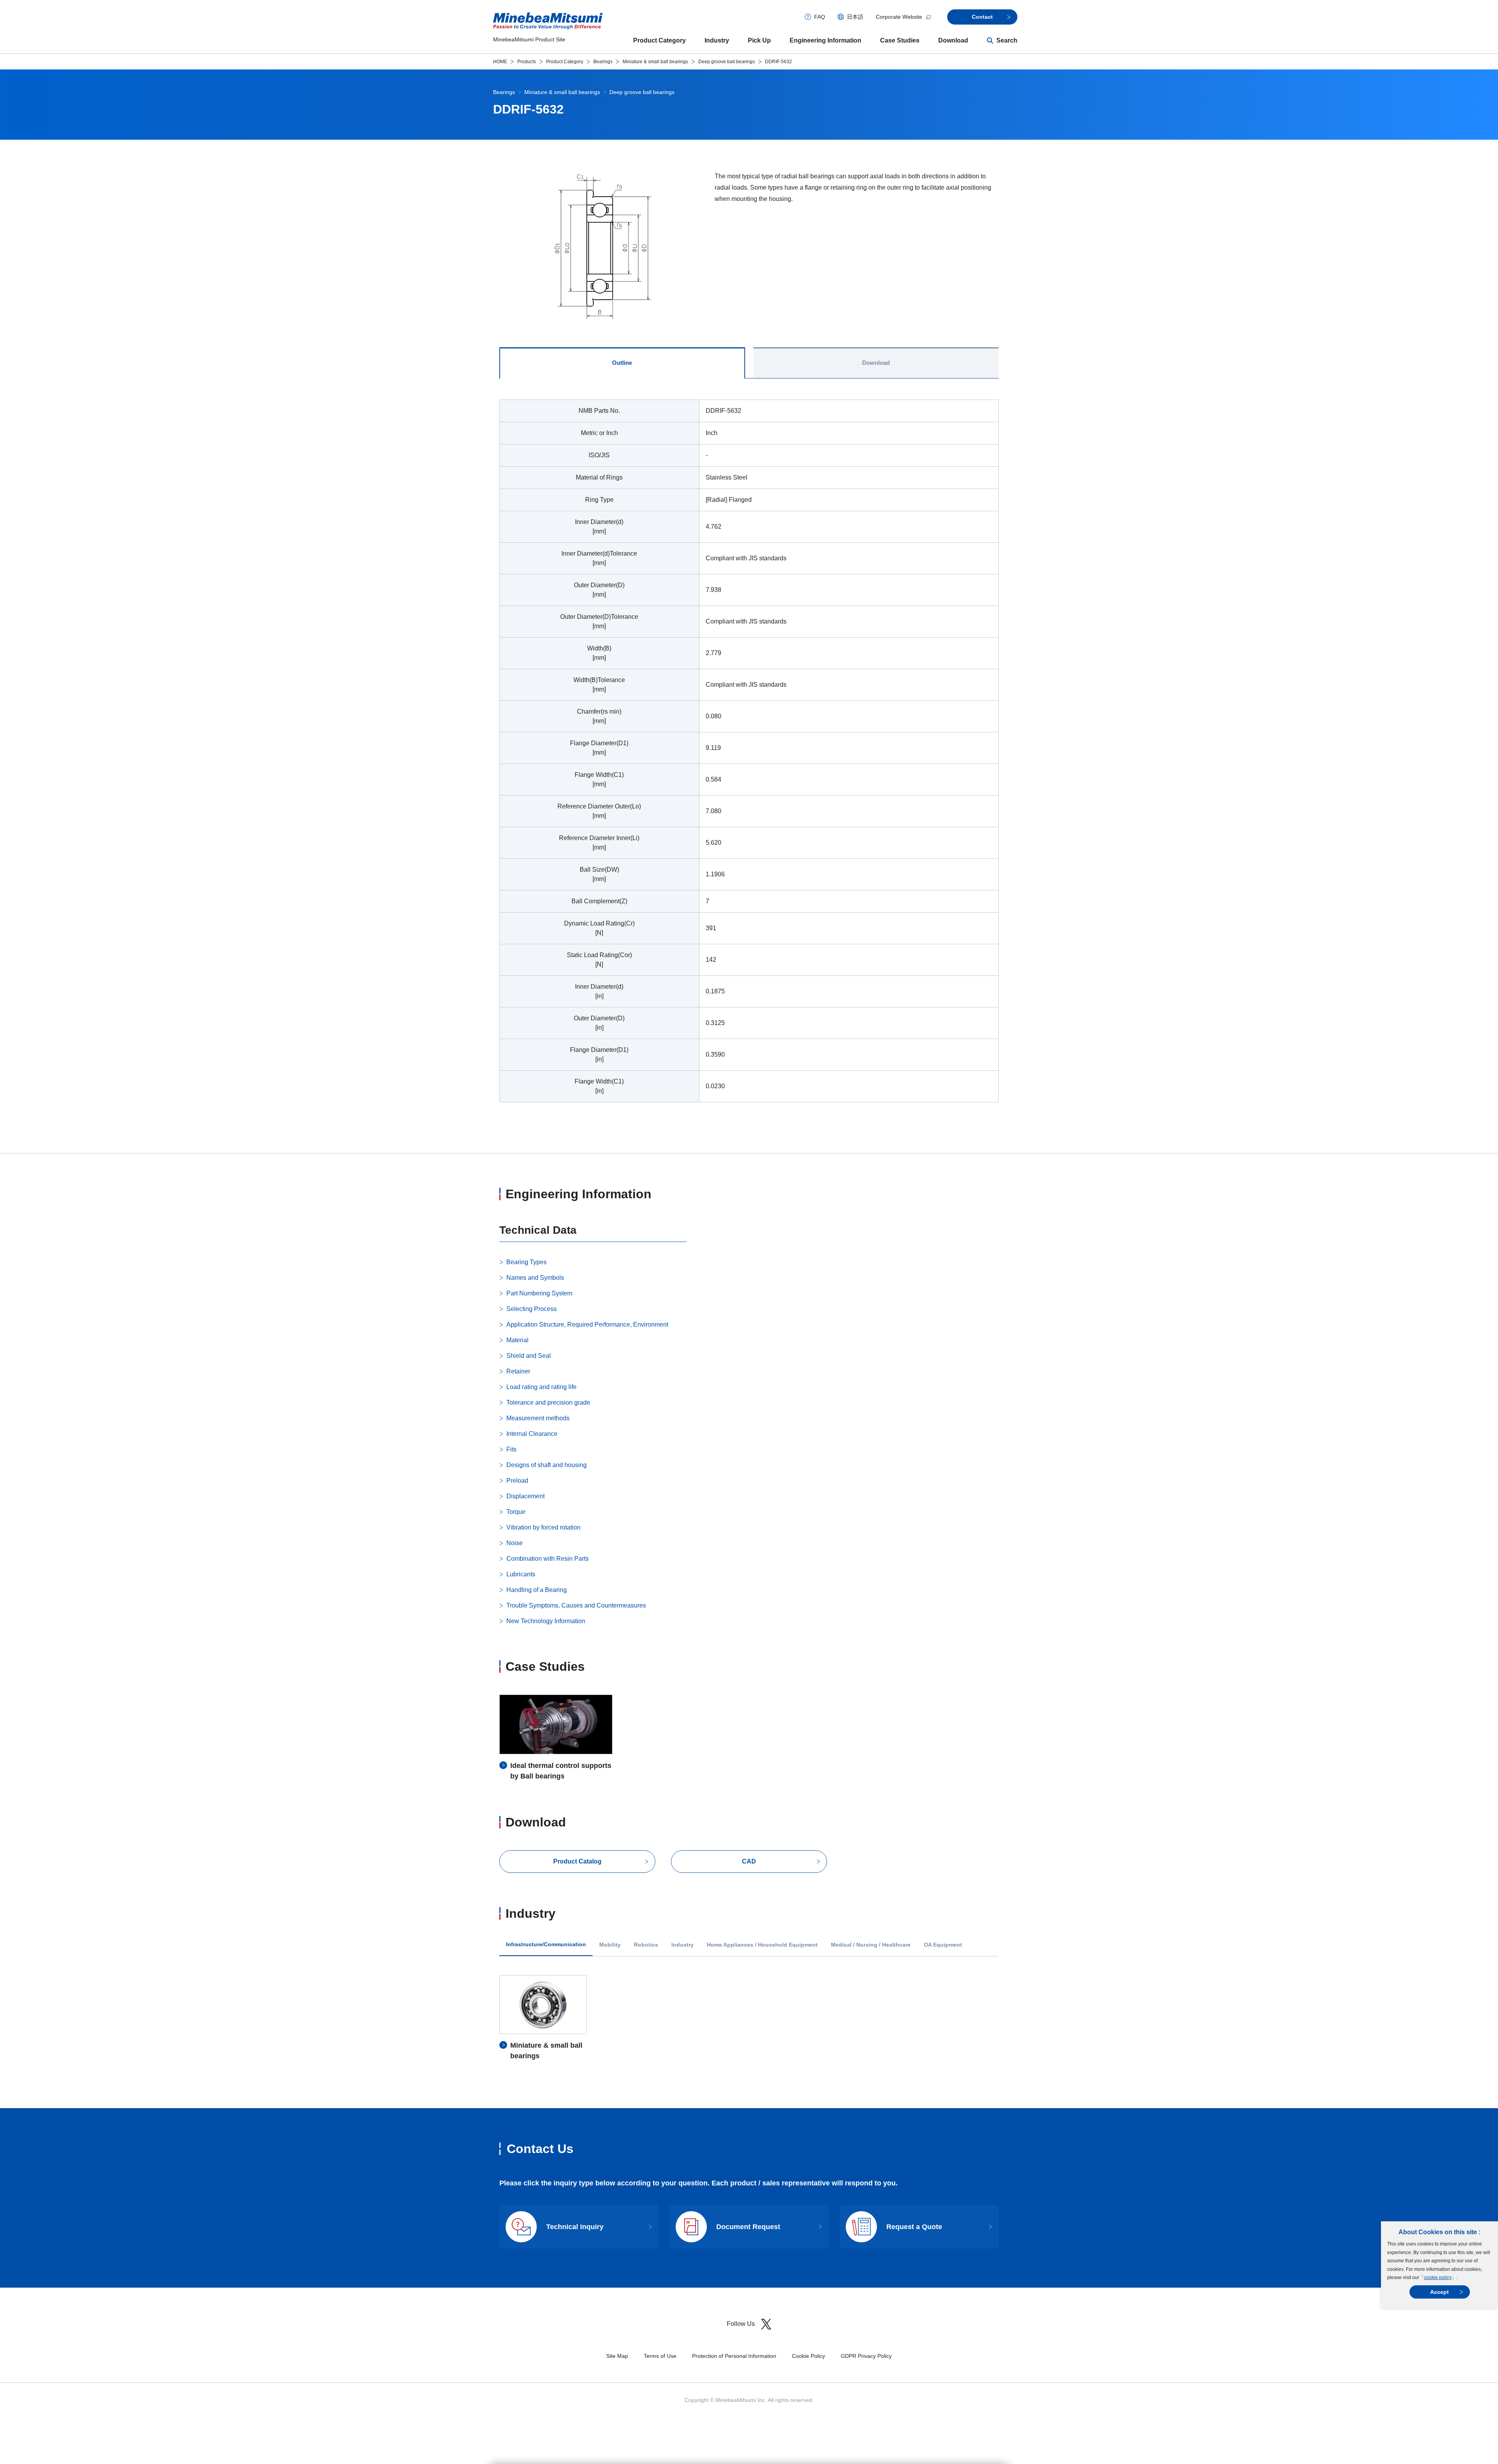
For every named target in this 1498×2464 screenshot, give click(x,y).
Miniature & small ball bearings (655, 62)
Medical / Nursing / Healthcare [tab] (871, 1945)
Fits (511, 1449)
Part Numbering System (539, 1293)
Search (1007, 40)
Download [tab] (876, 363)
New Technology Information (546, 1621)
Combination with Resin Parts (548, 1559)
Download (953, 40)
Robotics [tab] (646, 1945)
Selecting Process (532, 1309)
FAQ (820, 17)
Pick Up (759, 40)
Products (527, 62)
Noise (515, 1543)
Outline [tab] (622, 363)
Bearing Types (526, 1262)
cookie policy (1438, 2277)
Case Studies (900, 40)
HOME (500, 62)
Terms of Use (660, 2356)
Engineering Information (825, 40)
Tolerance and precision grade (548, 1403)
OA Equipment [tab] (943, 1945)
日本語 (855, 17)
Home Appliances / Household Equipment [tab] (762, 1945)
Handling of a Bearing (537, 1590)
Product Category (659, 40)
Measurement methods (538, 1418)
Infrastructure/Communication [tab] (546, 1944)
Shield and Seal (529, 1356)
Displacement (525, 1496)
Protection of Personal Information (734, 2356)
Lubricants (521, 1574)
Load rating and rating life (541, 1387)
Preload (517, 1481)
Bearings (603, 62)
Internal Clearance (532, 1434)
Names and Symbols (535, 1278)
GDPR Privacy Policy (866, 2356)
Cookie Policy (808, 2356)
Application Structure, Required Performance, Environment (587, 1324)
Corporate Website (899, 17)
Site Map (617, 2356)
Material (517, 1340)
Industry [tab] (682, 1945)
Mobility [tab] (610, 1945)
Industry (717, 40)
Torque (516, 1512)
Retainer (518, 1371)
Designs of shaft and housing (547, 1465)
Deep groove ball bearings (727, 62)
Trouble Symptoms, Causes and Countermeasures (576, 1605)
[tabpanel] (749, 756)
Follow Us (741, 2324)
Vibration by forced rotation (543, 1527)
